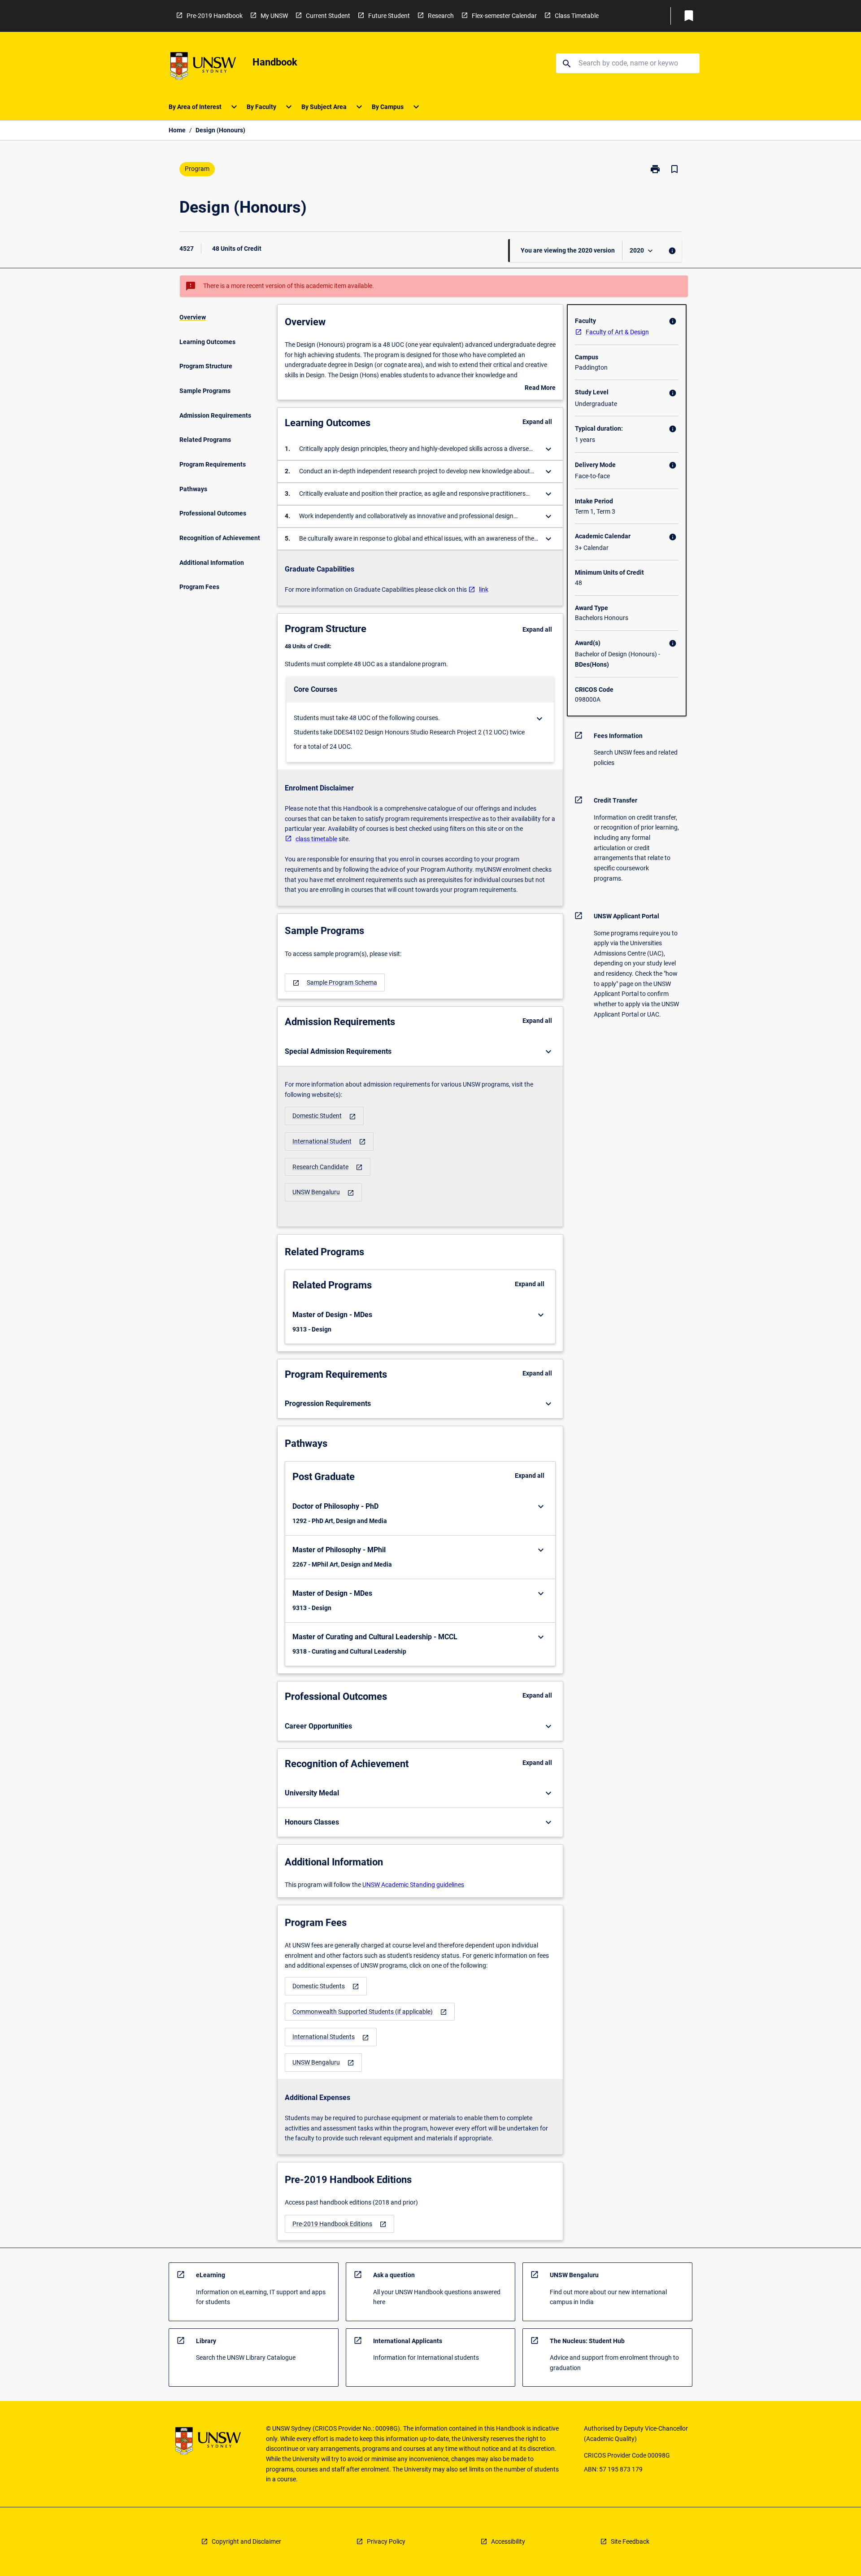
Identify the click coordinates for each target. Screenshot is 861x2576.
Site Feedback (630, 2541)
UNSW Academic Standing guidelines (413, 1885)
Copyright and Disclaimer (246, 2541)
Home (177, 130)
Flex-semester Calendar (504, 16)
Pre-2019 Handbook (215, 16)
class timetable (316, 839)
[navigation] (335, 983)
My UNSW (274, 16)
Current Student (328, 16)
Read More (540, 389)
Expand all (537, 422)
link (484, 589)
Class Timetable (577, 16)
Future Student (389, 16)
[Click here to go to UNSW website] (203, 68)
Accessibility (508, 2541)
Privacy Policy (386, 2541)
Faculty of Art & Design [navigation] (617, 332)
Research (441, 16)
